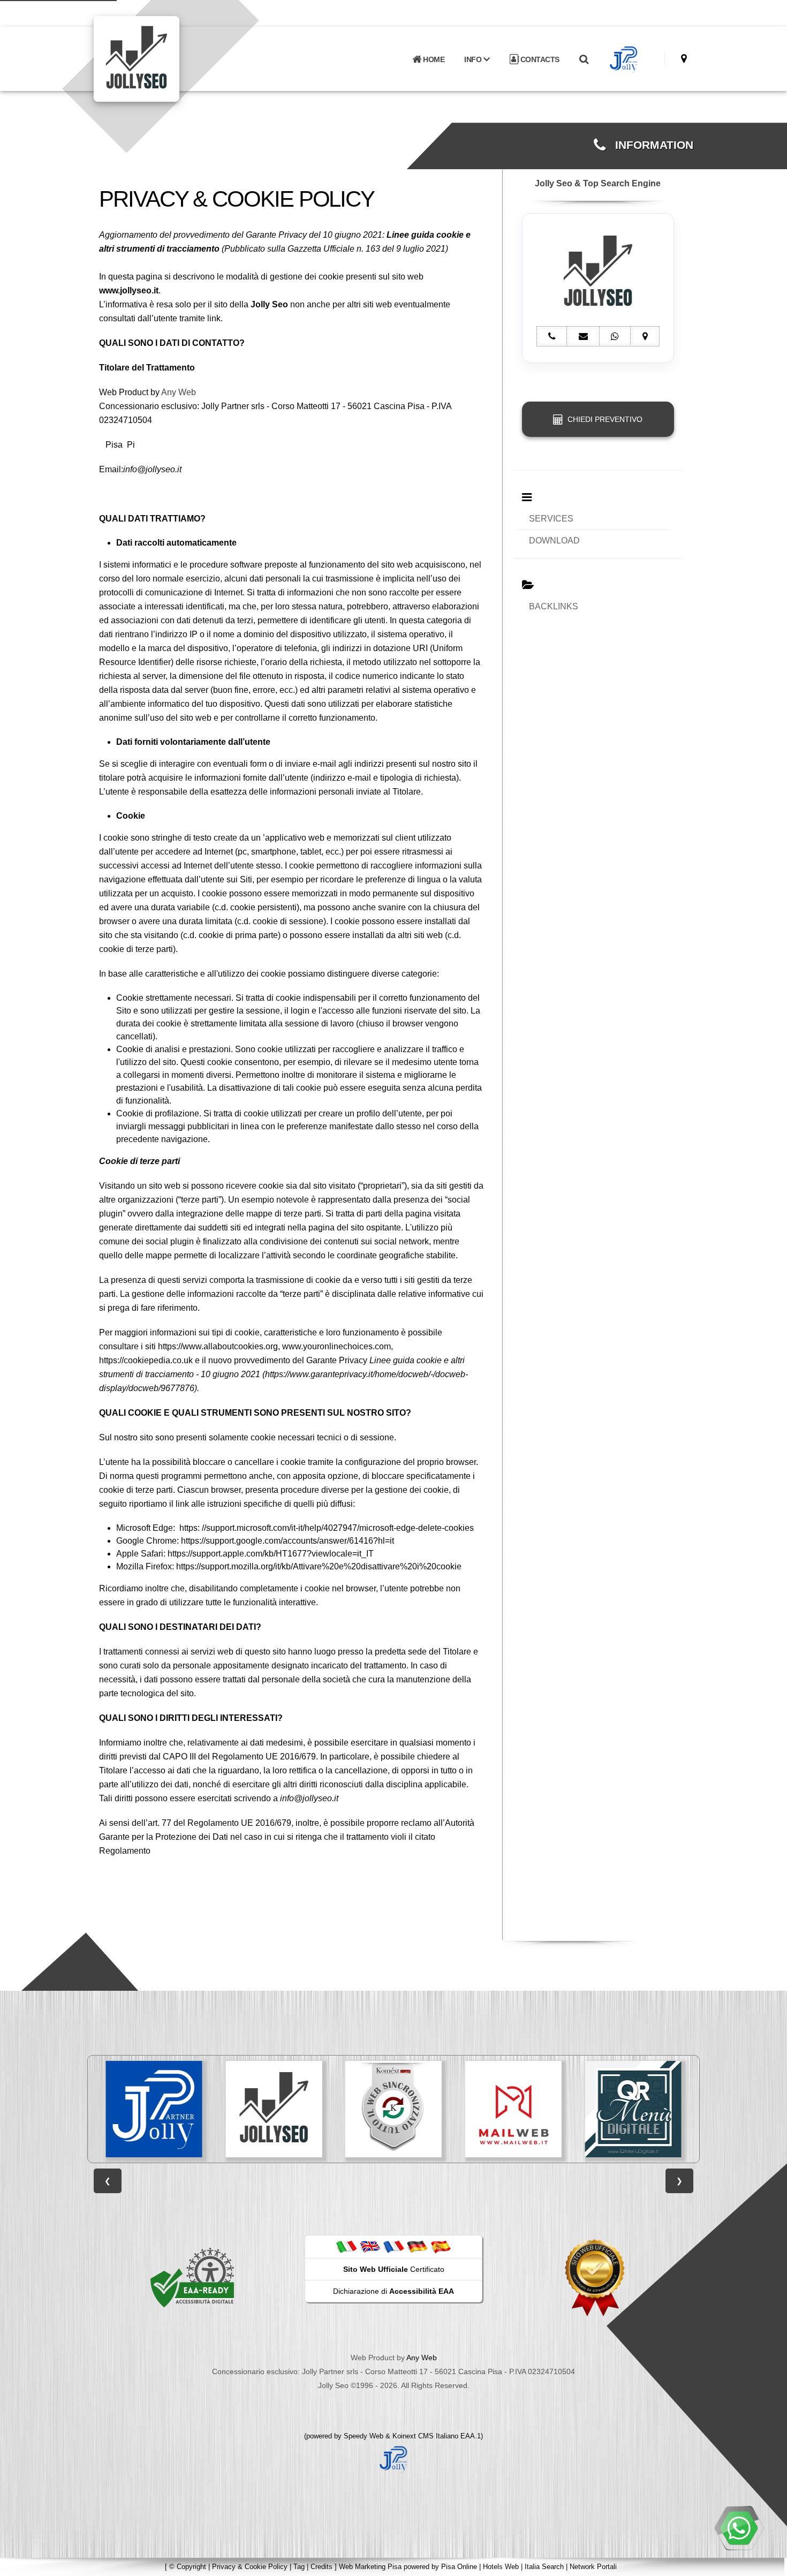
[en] (370, 2246)
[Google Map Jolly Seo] (684, 59)
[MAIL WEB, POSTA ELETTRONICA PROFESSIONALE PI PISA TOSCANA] (396, 2109)
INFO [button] (474, 59)
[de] (417, 2246)
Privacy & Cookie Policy (250, 2567)
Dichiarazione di (393, 2291)
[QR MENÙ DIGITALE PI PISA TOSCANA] (516, 2109)
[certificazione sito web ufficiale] (595, 2277)
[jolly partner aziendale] (624, 59)
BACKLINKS (554, 606)
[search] (584, 59)
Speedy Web (364, 2436)
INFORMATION (649, 145)
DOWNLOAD (554, 541)
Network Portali (593, 2567)
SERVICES (551, 519)
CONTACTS (539, 59)
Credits (321, 2567)
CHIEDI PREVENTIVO (603, 419)
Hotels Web (501, 2567)
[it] (346, 2246)
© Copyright (188, 2567)
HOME (433, 59)
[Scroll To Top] (768, 2564)
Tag (299, 2567)
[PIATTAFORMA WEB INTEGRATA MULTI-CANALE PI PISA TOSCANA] (277, 2109)
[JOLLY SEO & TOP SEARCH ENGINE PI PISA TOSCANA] (157, 2109)
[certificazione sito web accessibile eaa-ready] (192, 2277)
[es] (441, 2246)
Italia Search (544, 2567)
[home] (164, 58)
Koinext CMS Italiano (426, 2436)
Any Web (179, 392)
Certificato (394, 2269)
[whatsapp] (739, 2528)
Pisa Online (459, 2567)
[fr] (393, 2246)
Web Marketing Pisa (370, 2567)
